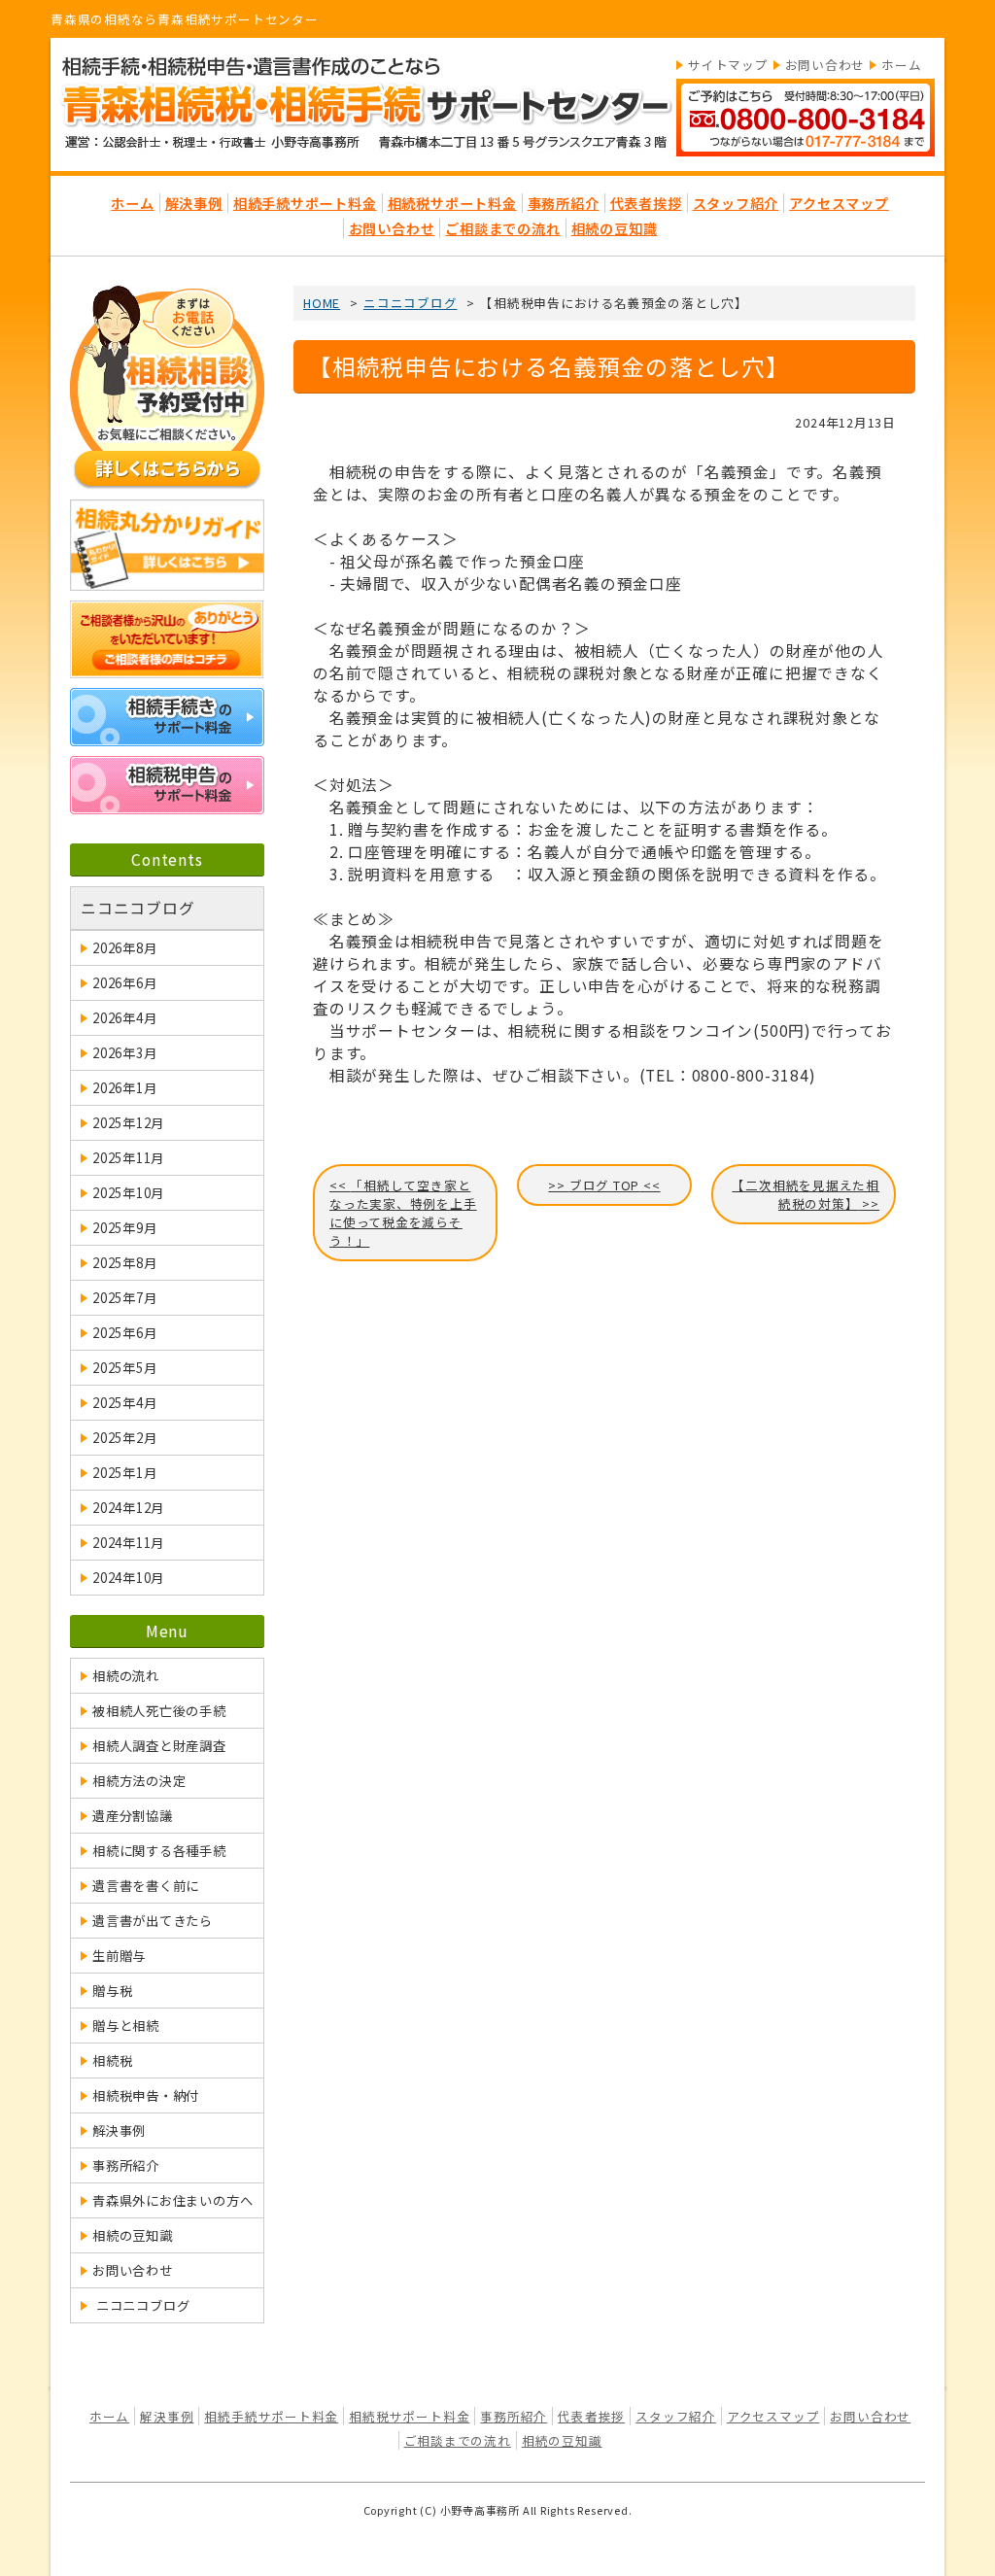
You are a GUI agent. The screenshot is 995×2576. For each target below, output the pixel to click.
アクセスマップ (839, 203)
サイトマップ (728, 65)
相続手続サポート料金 (305, 203)
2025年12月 (128, 1123)
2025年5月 (125, 1368)
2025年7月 (125, 1298)
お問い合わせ (825, 65)
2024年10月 (128, 1578)
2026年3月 (125, 1053)
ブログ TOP (605, 1185)
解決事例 (194, 203)
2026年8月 (125, 948)
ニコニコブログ (138, 908)
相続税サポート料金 (452, 203)
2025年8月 (125, 1263)
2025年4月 (125, 1403)
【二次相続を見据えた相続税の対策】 (806, 1194)
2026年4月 (125, 1018)
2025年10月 (128, 1193)
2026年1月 (125, 1088)
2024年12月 (128, 1508)
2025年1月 (125, 1473)
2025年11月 (128, 1158)
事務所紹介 (564, 203)
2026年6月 (125, 983)
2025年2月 (125, 1438)
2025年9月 (125, 1228)
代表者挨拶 (646, 203)
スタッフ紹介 (736, 203)
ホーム (901, 65)
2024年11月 (128, 1543)
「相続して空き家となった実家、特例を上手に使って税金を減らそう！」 (403, 1213)
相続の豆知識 (615, 228)
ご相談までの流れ (502, 228)
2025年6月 (125, 1333)
